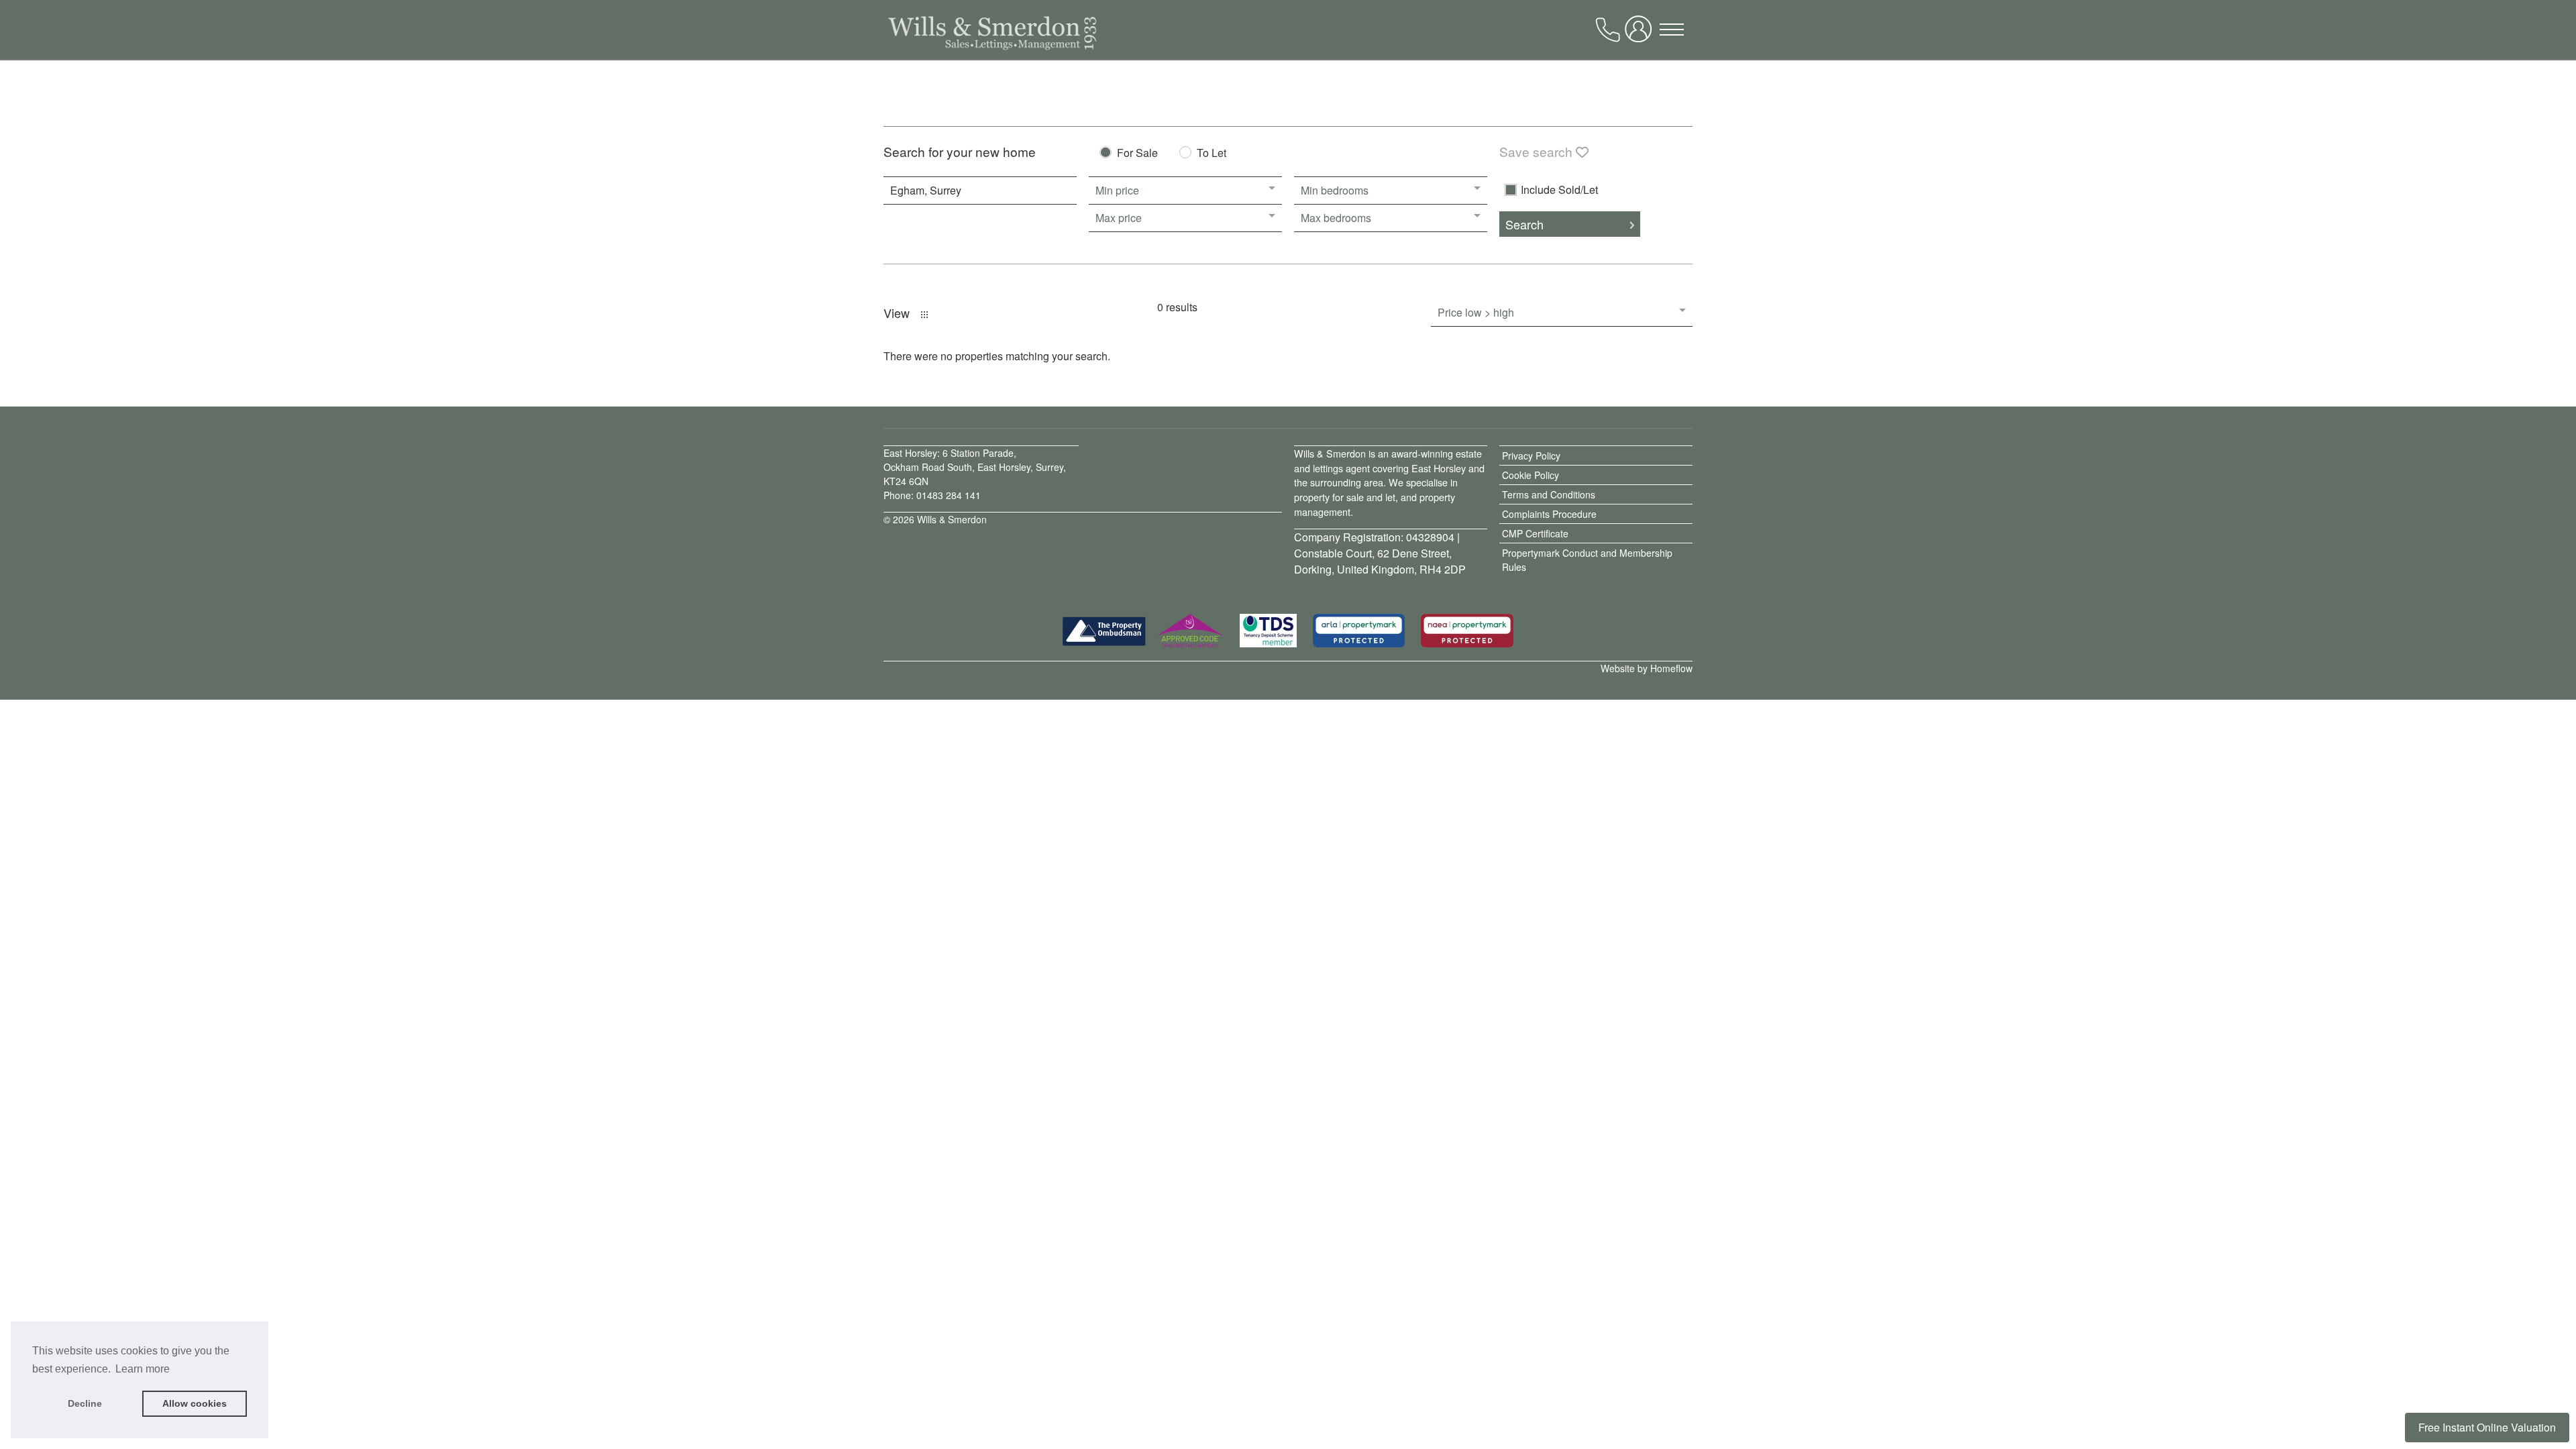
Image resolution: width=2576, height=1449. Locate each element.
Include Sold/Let (1559, 190)
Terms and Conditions (1549, 494)
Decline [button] (85, 1403)
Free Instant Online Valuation (2487, 1427)
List (924, 315)
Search (1524, 224)
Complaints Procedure (1549, 514)
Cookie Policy (1531, 475)
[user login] (1641, 34)
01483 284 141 (949, 495)
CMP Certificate (1535, 533)
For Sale (1137, 154)
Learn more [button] (143, 1369)
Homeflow (1671, 668)
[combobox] (980, 191)
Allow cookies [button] (195, 1403)
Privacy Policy (1531, 455)
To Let (1212, 154)
